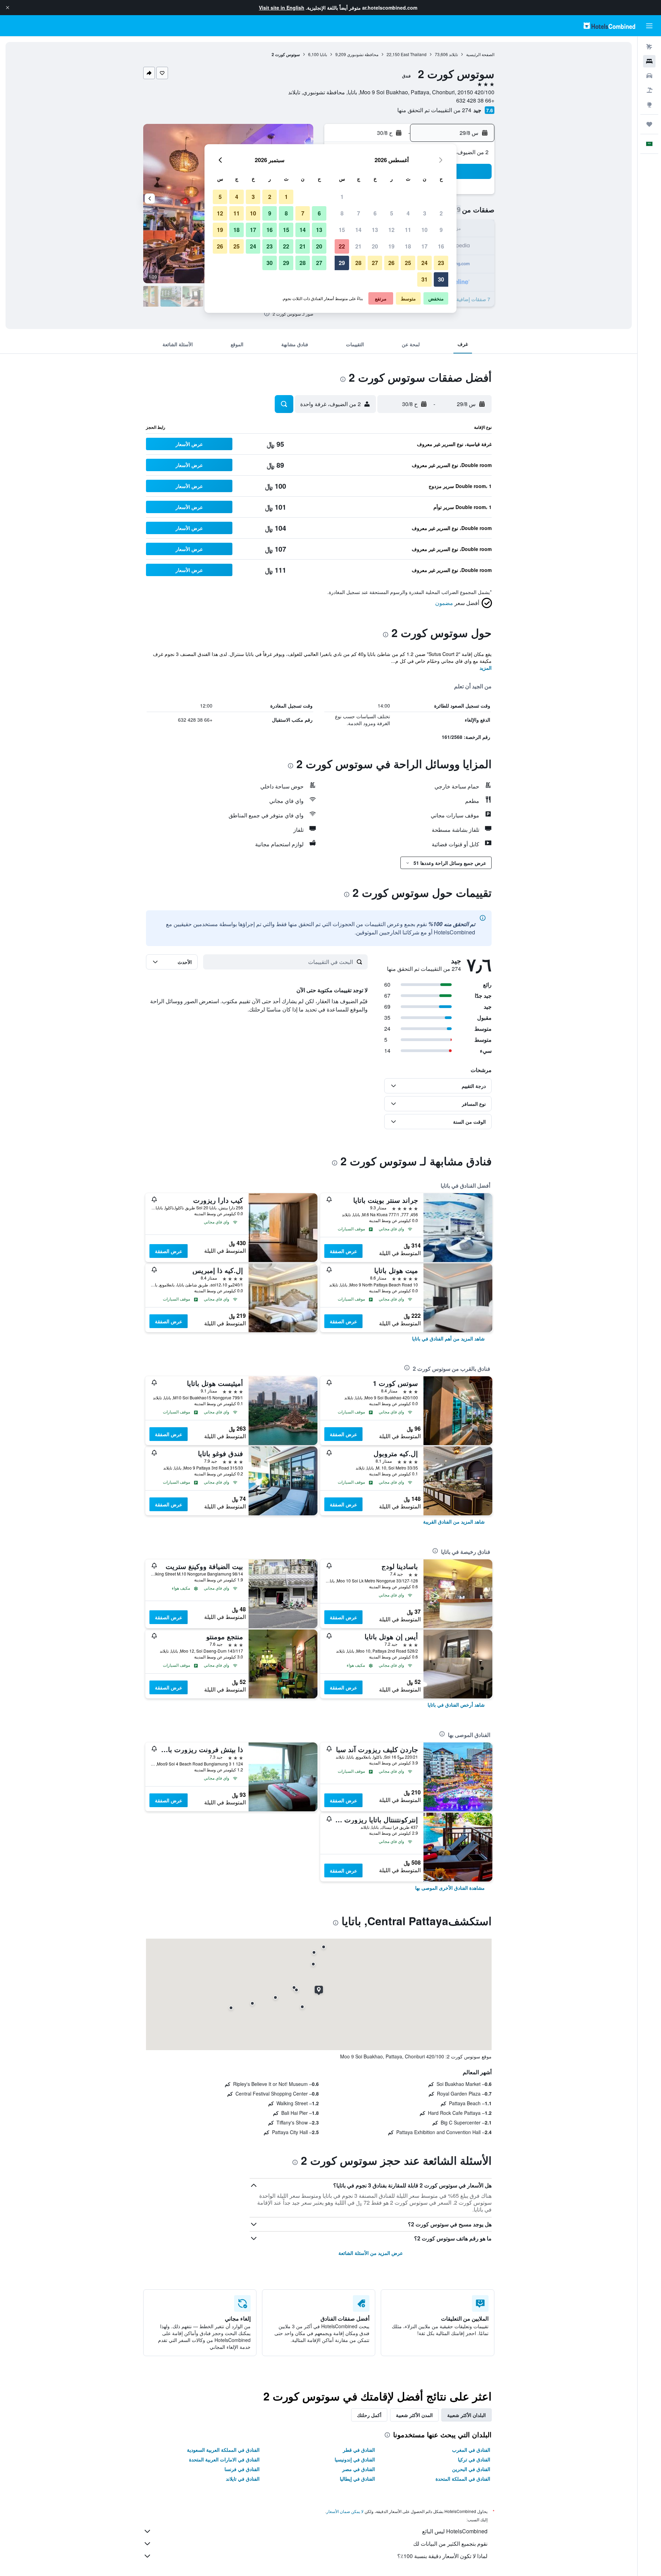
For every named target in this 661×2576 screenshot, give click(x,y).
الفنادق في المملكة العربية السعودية (223, 2450)
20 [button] (375, 246)
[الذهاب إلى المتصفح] (649, 105)
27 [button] (375, 263)
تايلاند (453, 54)
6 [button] (375, 213)
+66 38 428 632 (475, 100)
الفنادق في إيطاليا (357, 2479)
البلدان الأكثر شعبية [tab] (466, 2415)
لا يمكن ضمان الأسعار (345, 2511)
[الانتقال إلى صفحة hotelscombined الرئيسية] (609, 26)
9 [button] (441, 230)
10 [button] (424, 230)
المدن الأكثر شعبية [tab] (414, 2415)
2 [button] (441, 213)
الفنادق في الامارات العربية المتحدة (224, 2459)
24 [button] (424, 263)
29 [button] (342, 263)
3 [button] (425, 213)
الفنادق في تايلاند (243, 2479)
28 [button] (358, 263)
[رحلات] (649, 124)
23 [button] (441, 263)
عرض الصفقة (343, 1251)
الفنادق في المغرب (471, 2450)
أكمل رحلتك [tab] (369, 2415)
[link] (448, 1338)
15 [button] (342, 230)
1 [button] (342, 197)
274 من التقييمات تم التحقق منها (434, 110)
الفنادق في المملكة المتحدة (463, 2479)
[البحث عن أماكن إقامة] (649, 61)
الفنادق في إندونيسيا (355, 2459)
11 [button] (408, 230)
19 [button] (391, 246)
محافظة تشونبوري (363, 54)
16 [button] (441, 246)
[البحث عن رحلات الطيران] (649, 47)
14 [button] (358, 230)
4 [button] (408, 213)
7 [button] (359, 213)
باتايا (323, 54)
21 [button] (358, 246)
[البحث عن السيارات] (649, 76)
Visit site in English (282, 8)
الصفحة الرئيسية (480, 54)
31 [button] (424, 279)
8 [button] (342, 213)
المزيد (486, 668)
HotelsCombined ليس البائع (455, 2531)
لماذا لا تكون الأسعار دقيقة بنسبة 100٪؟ (442, 2556)
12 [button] (391, 230)
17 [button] (424, 246)
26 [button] (391, 263)
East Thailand (414, 54)
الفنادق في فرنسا (242, 2469)
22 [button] (342, 246)
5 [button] (392, 213)
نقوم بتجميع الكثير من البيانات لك (450, 2543)
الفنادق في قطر (359, 2450)
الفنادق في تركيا (474, 2459)
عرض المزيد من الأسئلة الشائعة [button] (371, 2253)
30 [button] (441, 279)
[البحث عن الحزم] (649, 90)
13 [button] (375, 230)
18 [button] (408, 246)
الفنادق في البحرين (471, 2469)
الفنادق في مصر (359, 2469)
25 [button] (408, 263)
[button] (8, 8)
